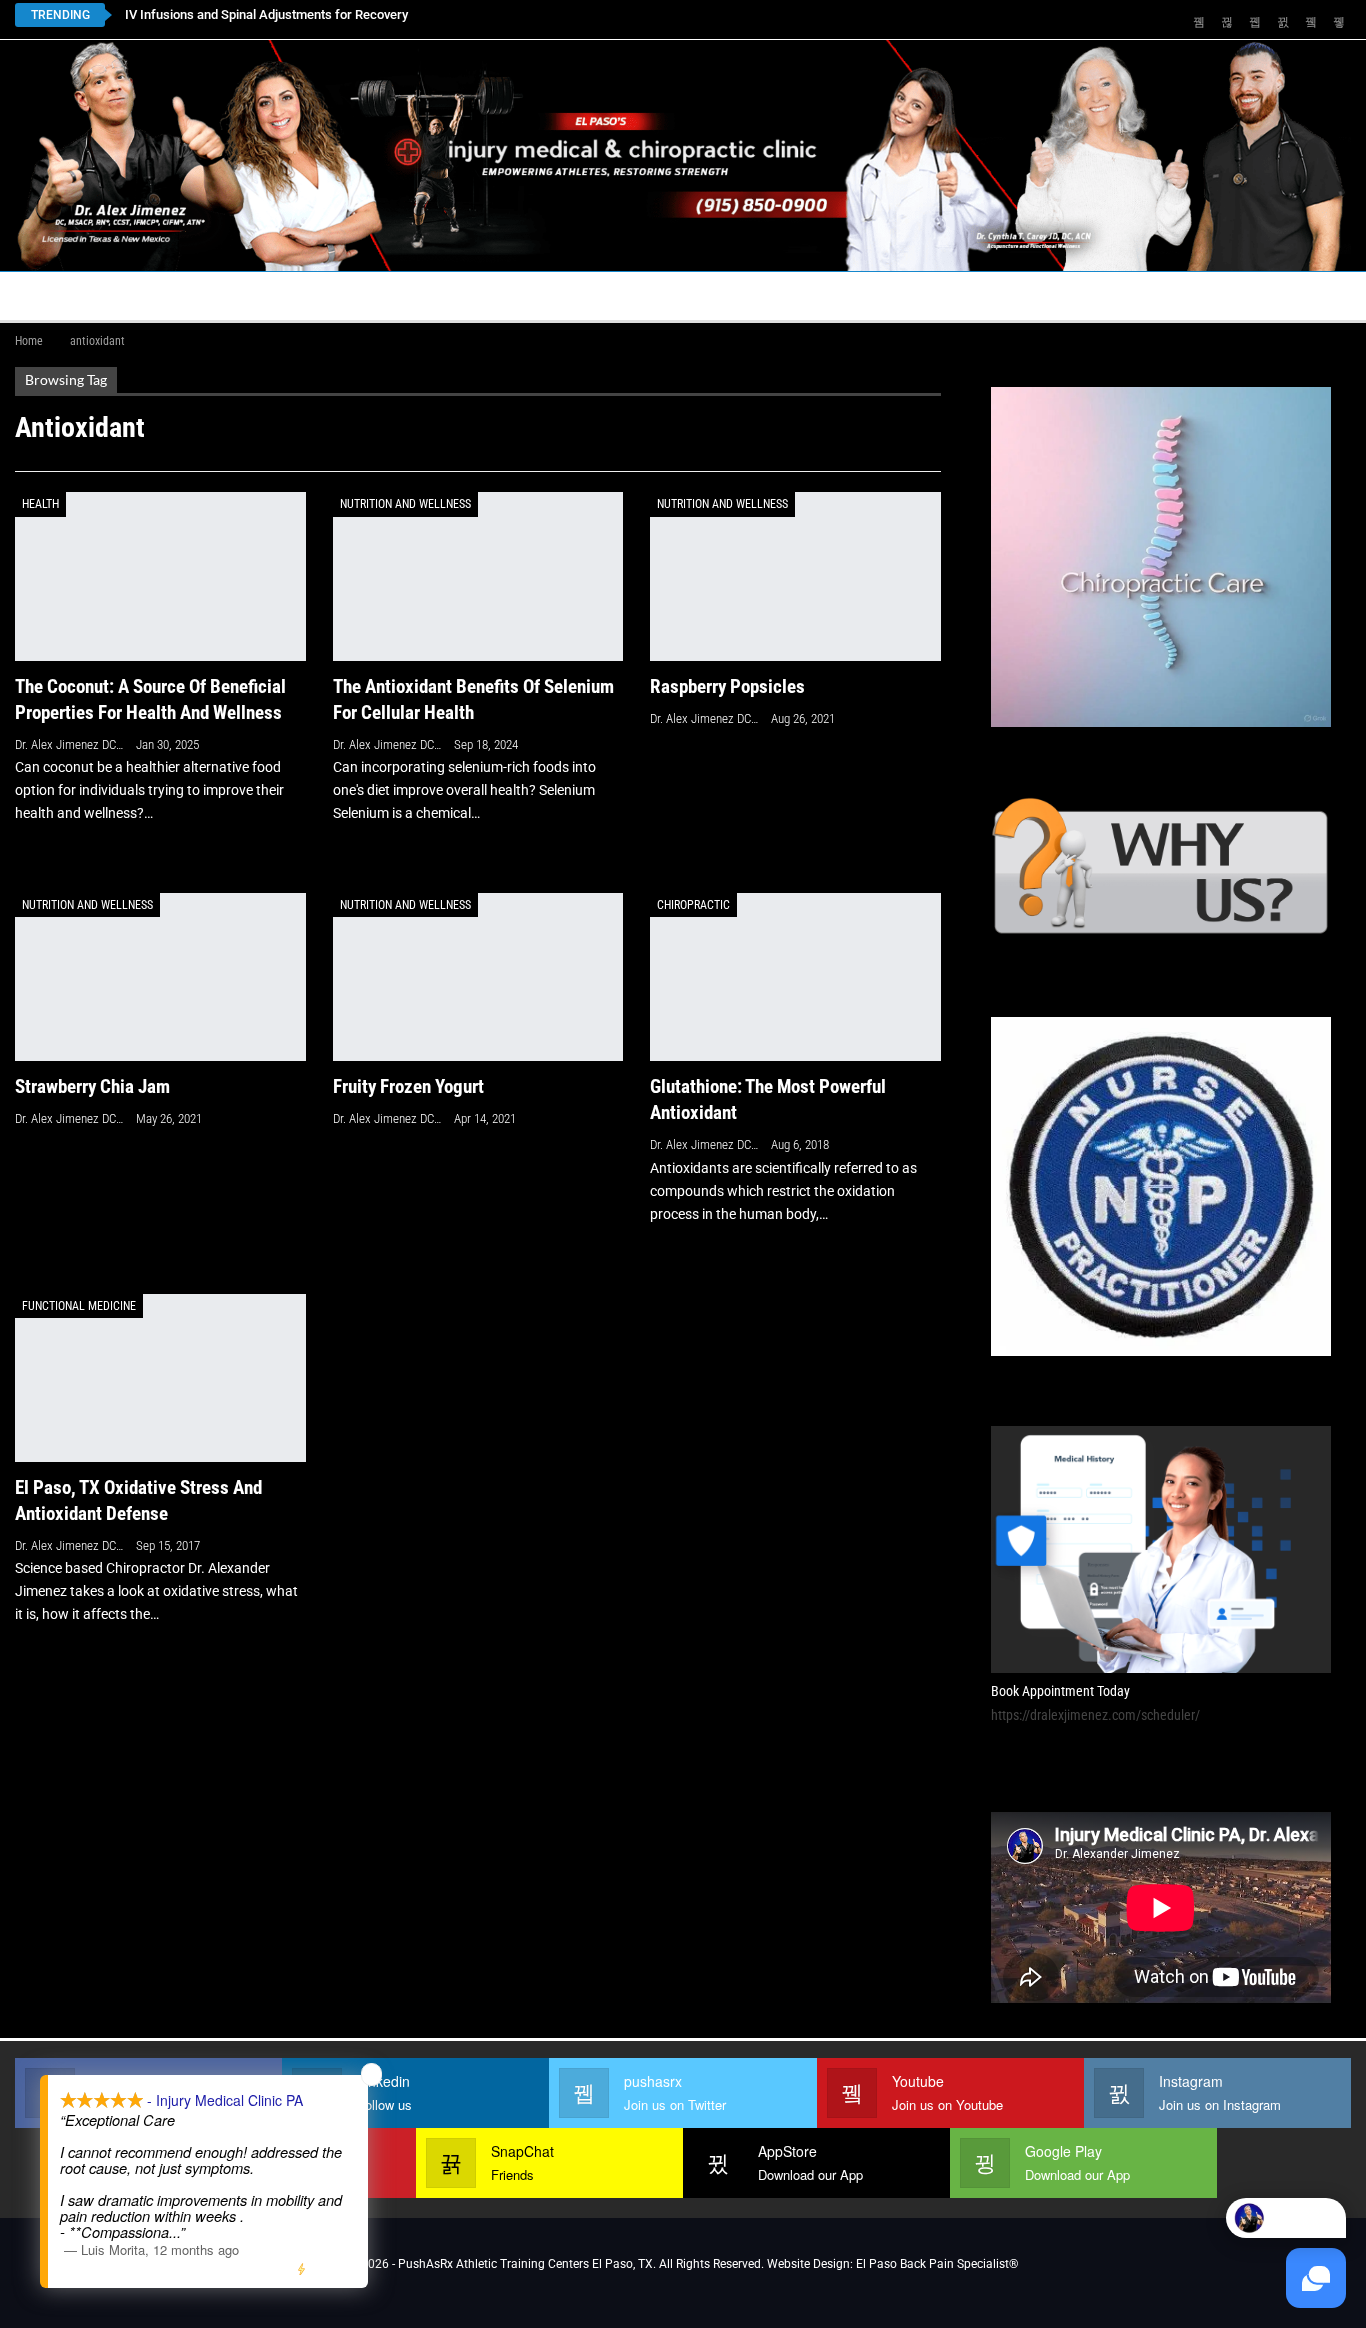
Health (40, 504)
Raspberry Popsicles (727, 686)
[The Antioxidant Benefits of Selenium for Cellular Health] (478, 576)
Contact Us (459, 295)
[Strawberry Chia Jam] (160, 977)
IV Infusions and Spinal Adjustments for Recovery (266, 14)
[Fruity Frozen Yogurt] (478, 977)
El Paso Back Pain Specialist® (937, 2264)
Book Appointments (176, 295)
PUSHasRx (955, 295)
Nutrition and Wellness (405, 504)
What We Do (806, 295)
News (1187, 295)
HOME (47, 295)
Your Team (611, 295)
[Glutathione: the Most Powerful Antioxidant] (795, 977)
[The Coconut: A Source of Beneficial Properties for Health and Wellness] (160, 576)
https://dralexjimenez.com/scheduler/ (1095, 1715)
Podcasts (1081, 295)
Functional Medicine (79, 1306)
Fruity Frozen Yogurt (408, 1086)
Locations (325, 295)
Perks (707, 295)
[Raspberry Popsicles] (795, 576)
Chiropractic (693, 905)
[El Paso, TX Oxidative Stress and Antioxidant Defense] (160, 1378)
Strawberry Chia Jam (92, 1086)
